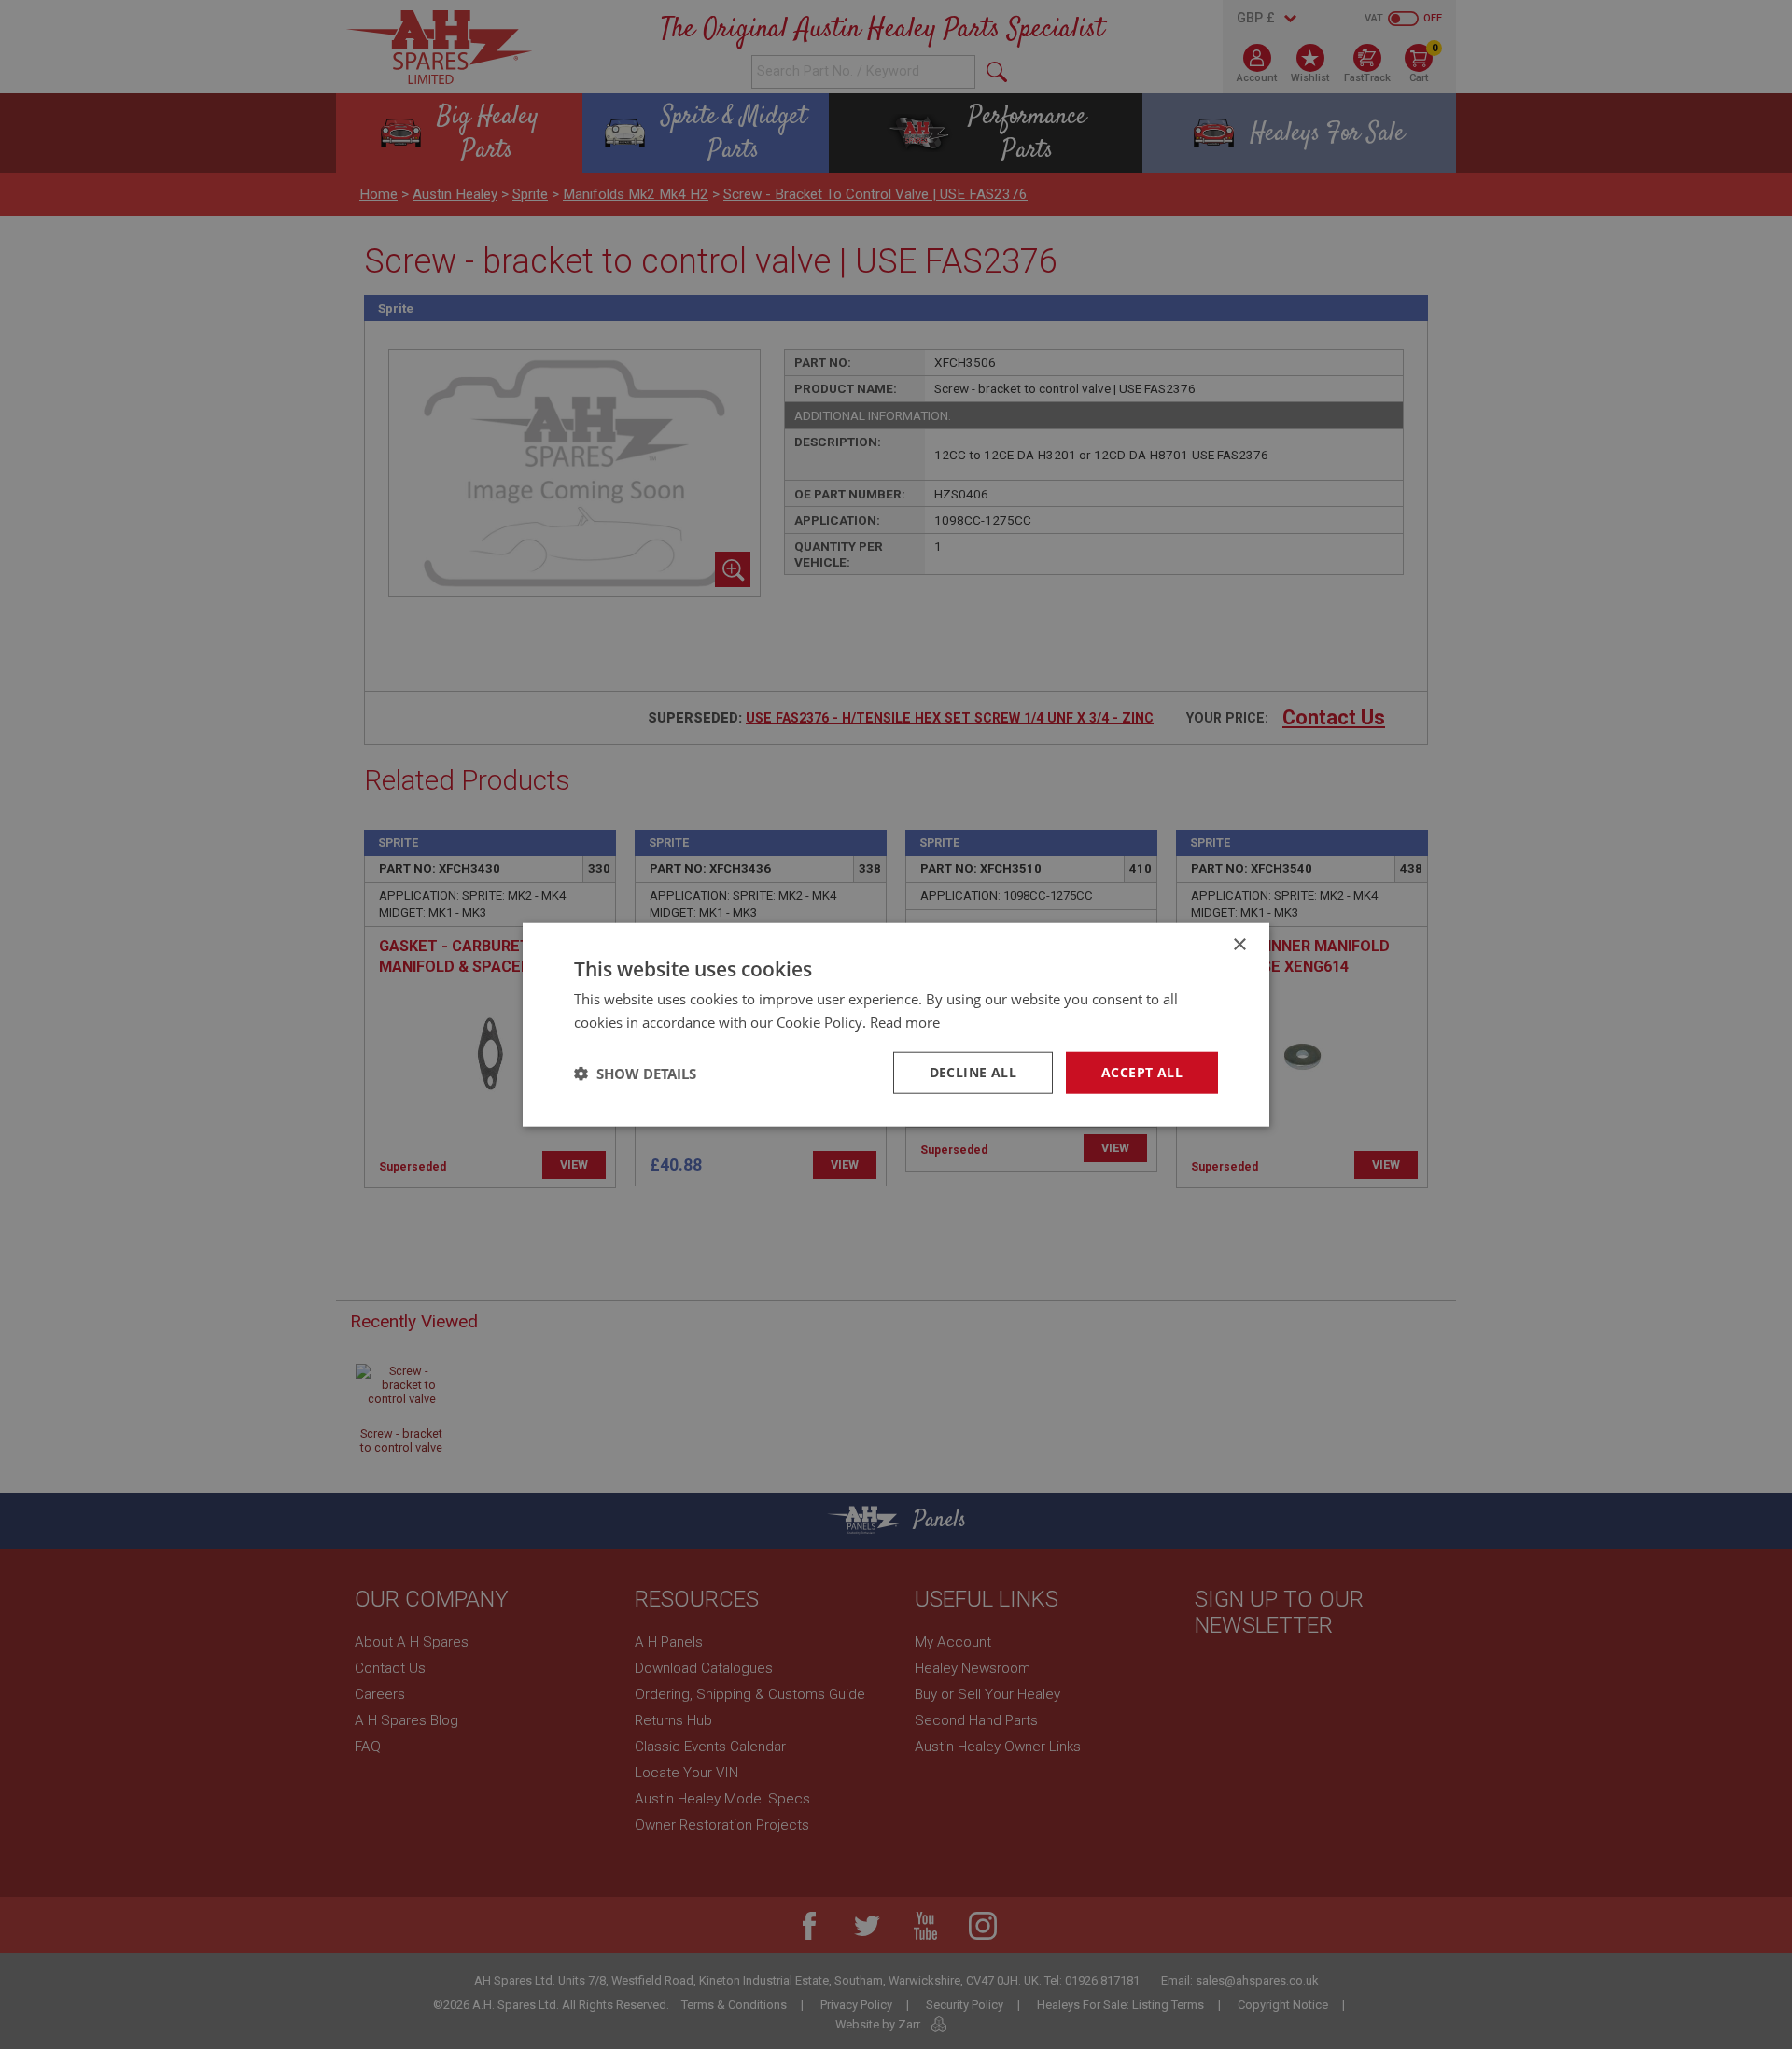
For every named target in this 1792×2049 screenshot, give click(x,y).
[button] (635, 1073)
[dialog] (896, 1024)
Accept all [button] (1142, 1072)
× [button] (1239, 944)
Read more (905, 1021)
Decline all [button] (973, 1072)
